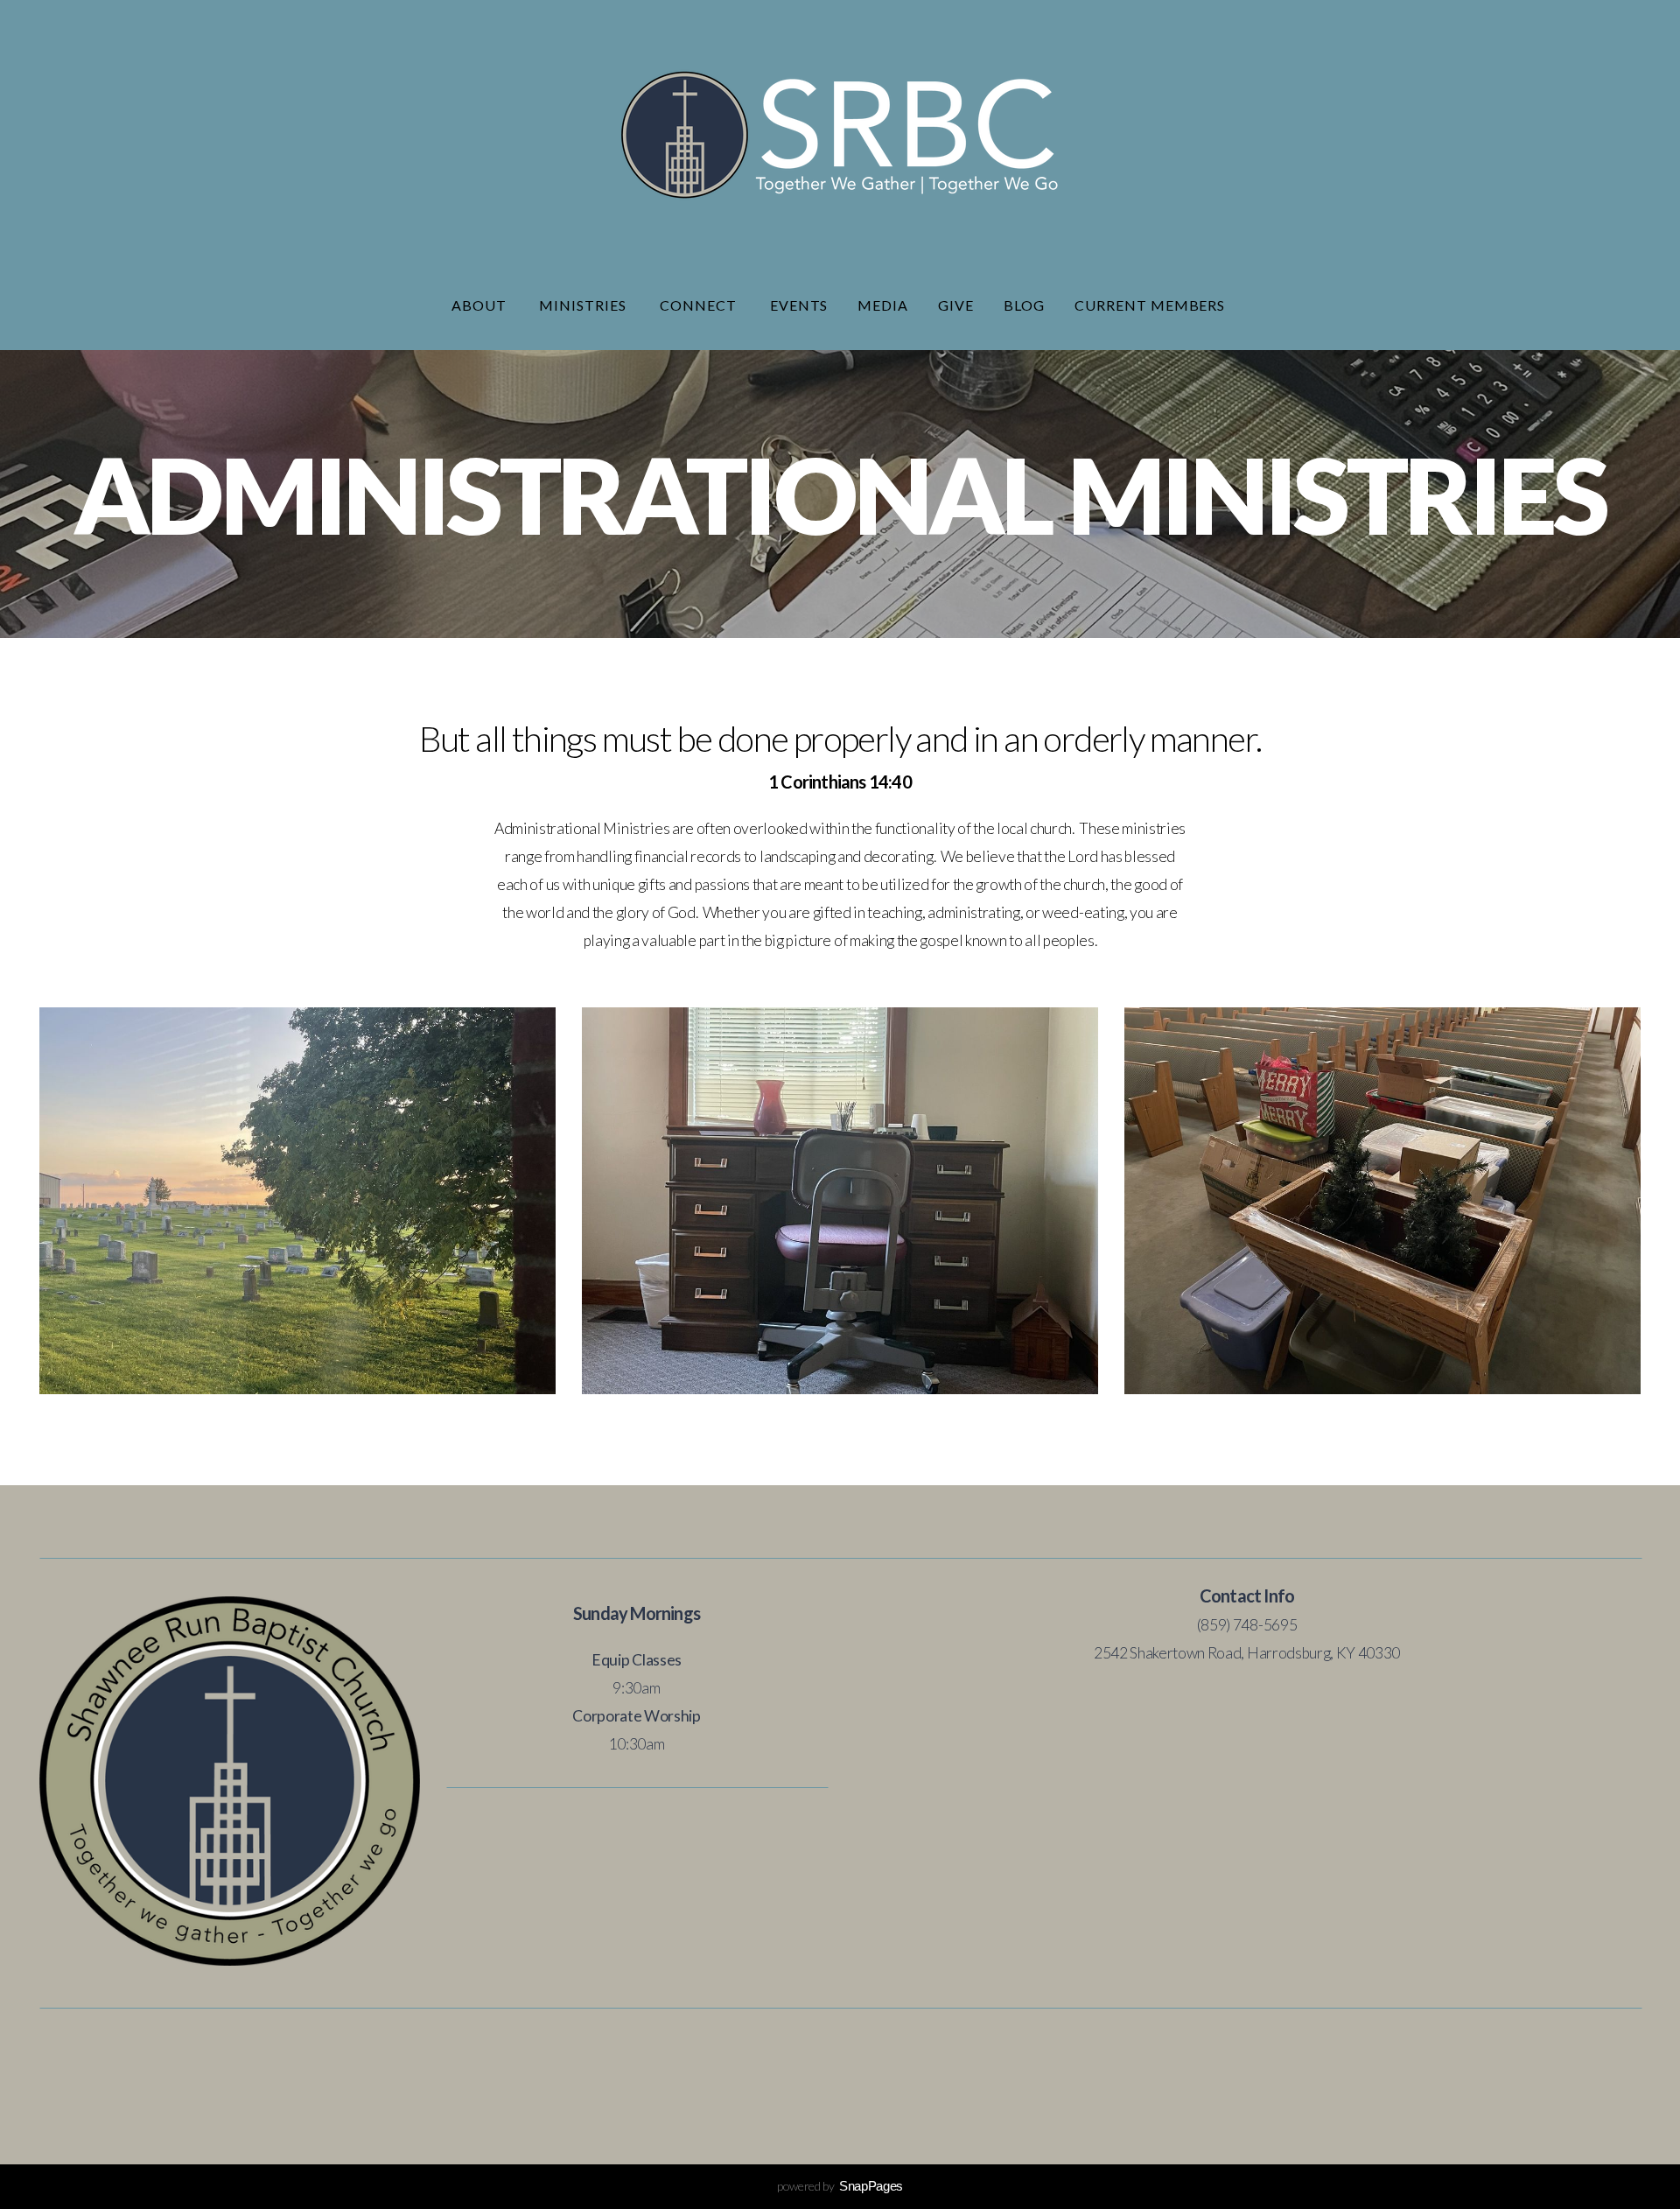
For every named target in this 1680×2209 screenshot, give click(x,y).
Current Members (1151, 305)
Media (883, 305)
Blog (1024, 305)
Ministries (584, 305)
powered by (840, 2186)
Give (956, 305)
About (481, 305)
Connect (700, 305)
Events (799, 305)
